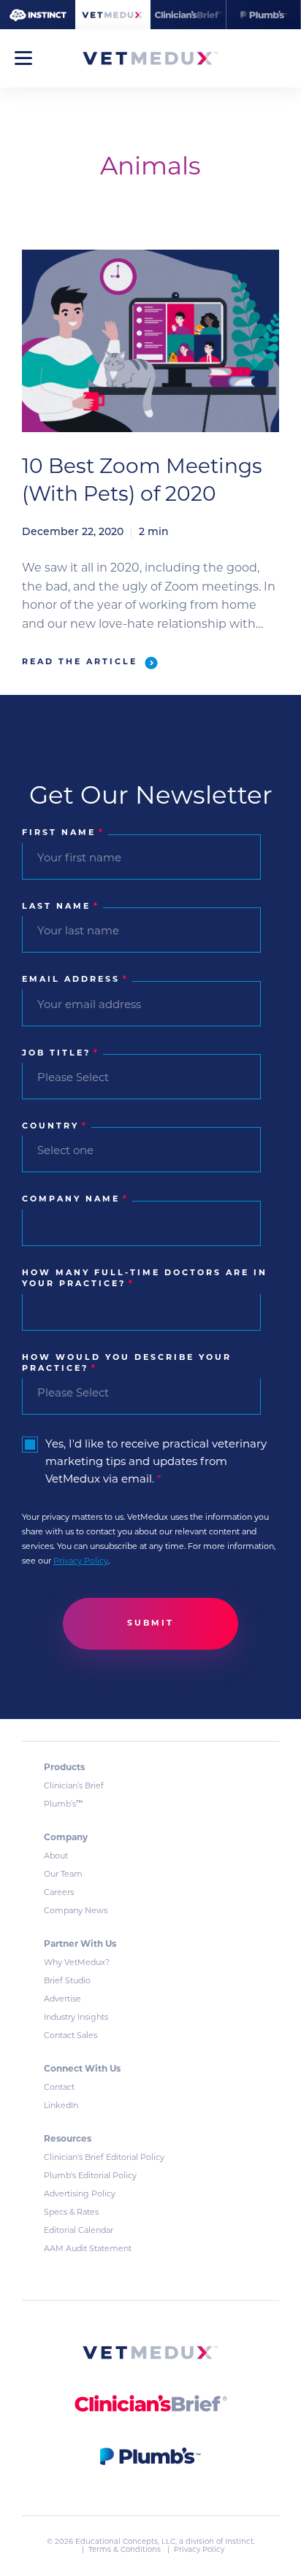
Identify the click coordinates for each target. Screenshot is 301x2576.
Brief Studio (67, 1981)
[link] (150, 2355)
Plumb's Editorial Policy (90, 2176)
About (56, 1857)
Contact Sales (71, 2036)
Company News (76, 1911)
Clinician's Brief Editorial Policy (104, 2158)
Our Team (63, 1875)
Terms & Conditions (126, 2550)
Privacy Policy (81, 1562)
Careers (59, 1893)
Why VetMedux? (77, 1963)
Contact (59, 2088)
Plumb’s (63, 1805)
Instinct (239, 2542)
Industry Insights (76, 2018)
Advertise (62, 2000)
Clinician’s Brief (74, 1787)
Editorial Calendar (79, 2231)
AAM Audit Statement (88, 2249)
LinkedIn (61, 2106)
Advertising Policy (80, 2195)
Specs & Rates (71, 2213)
